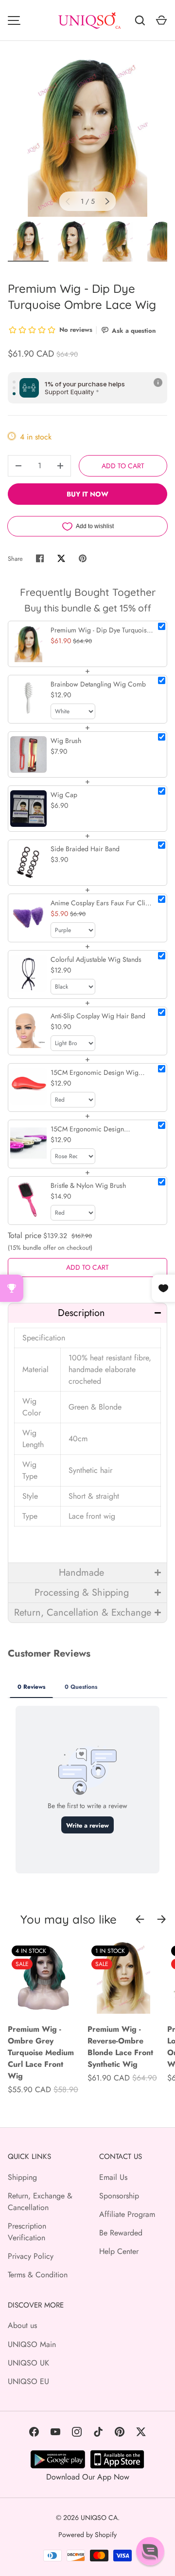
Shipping (22, 2177)
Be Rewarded (121, 2233)
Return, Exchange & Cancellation (40, 2202)
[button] (87, 1313)
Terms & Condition (38, 2275)
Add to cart (123, 466)
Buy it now (87, 494)
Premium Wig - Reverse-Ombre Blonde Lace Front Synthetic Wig (120, 2047)
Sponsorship (119, 2196)
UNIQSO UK (28, 2363)
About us (22, 2325)
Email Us (113, 2177)
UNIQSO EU (28, 2381)
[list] (87, 137)
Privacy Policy (31, 2256)
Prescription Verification (27, 2232)
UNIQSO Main (32, 2344)
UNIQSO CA (99, 2518)
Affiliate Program (127, 2214)
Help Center (119, 2251)
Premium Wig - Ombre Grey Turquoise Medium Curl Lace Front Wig (41, 2052)
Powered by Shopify (87, 2535)
